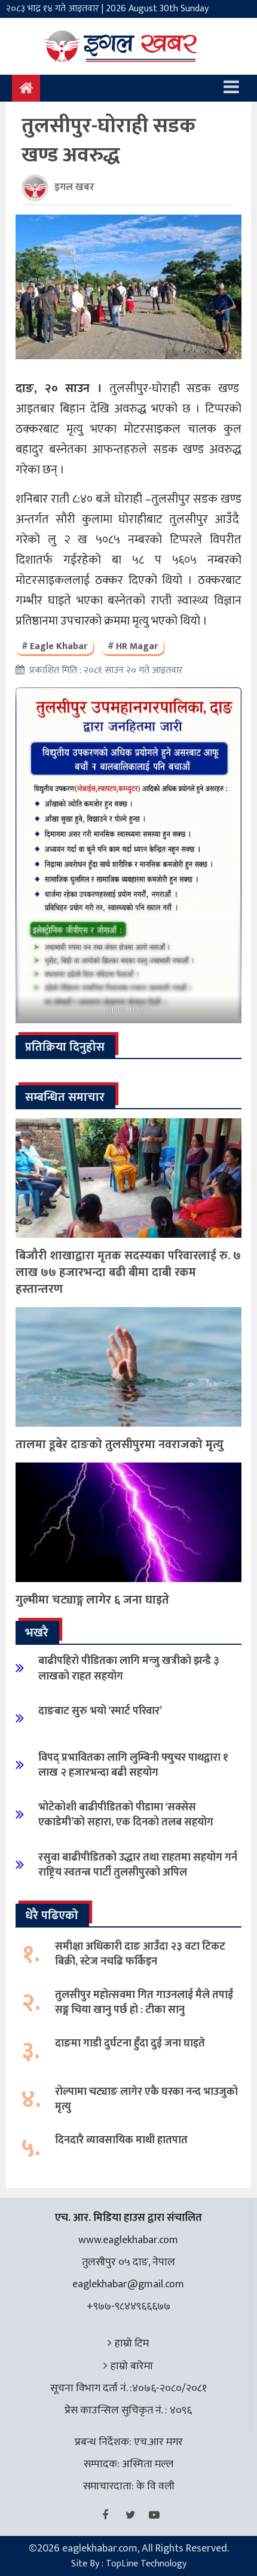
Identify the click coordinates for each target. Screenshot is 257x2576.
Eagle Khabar (59, 646)
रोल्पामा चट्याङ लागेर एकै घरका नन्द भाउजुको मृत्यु (146, 2099)
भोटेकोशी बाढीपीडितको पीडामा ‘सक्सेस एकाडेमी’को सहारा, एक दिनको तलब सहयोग (126, 1815)
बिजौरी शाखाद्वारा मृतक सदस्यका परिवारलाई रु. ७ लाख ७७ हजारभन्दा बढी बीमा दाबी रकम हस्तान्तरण (128, 1272)
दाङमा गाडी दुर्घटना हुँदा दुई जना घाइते (130, 2043)
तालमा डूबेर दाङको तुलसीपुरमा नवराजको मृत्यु (120, 1445)
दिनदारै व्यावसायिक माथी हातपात (121, 2140)
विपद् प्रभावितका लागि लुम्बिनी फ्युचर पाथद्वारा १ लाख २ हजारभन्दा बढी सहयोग (133, 1765)
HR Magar (137, 646)
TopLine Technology (146, 2564)
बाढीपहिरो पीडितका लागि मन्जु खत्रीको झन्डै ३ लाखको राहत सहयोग (129, 1668)
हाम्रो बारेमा (132, 2366)
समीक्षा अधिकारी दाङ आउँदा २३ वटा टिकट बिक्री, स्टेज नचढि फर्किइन (140, 1954)
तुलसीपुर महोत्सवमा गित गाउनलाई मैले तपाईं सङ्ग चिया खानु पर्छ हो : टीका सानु (144, 2003)
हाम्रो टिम (132, 2344)
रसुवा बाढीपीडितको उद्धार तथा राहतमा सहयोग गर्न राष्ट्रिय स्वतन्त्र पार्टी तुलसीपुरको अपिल (138, 1865)
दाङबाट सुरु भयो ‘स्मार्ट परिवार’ (100, 1711)
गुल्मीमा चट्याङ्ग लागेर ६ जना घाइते (92, 1600)
